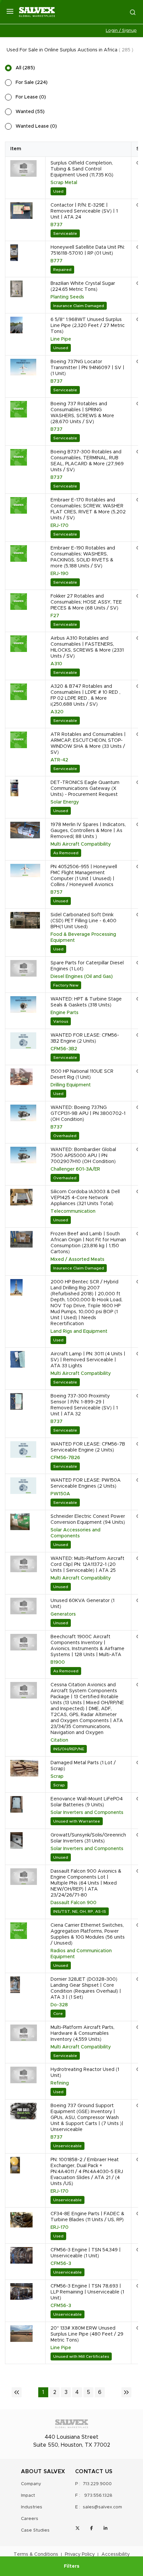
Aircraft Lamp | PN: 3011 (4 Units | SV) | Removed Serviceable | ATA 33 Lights (88, 1360)
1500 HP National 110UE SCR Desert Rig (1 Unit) (82, 1074)
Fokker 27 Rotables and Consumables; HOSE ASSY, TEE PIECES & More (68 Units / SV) (86, 602)
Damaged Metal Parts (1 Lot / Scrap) (83, 1766)
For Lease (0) (31, 97)
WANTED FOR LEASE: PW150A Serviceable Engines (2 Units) (86, 1483)
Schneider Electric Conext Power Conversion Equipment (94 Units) (88, 1519)
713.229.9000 (97, 2484)
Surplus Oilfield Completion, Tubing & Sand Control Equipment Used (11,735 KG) (82, 169)
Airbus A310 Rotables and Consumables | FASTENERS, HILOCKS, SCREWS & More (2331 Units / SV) (87, 647)
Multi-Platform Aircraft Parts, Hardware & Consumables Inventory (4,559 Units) (82, 2033)
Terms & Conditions (36, 2554)
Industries (32, 2507)
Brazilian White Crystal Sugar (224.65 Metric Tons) (83, 287)
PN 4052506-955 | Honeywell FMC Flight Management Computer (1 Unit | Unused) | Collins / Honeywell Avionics (84, 876)
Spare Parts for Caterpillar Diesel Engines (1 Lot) (87, 966)
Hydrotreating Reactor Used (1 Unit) (85, 2073)
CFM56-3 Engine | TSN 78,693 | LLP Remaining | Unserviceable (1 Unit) (87, 2292)
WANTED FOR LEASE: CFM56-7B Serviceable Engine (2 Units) (88, 1447)
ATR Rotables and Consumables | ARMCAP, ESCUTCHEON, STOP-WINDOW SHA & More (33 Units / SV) (88, 743)
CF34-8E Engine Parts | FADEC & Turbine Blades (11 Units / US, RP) (87, 2217)
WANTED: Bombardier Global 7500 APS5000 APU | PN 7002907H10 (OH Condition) (83, 1156)
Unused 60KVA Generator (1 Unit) (82, 1604)
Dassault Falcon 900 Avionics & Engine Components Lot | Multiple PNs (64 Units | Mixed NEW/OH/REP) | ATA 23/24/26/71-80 (86, 1883)
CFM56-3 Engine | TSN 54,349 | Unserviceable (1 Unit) (86, 2253)
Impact (28, 2496)
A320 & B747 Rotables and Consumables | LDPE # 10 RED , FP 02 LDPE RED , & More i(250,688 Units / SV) (85, 695)
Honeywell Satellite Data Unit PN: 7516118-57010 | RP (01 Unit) (88, 250)
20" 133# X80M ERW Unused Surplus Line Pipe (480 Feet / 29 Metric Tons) (87, 2334)
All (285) (25, 68)
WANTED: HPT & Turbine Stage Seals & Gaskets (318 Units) (86, 1002)
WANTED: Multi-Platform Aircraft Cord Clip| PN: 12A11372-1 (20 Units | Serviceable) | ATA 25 (87, 1565)
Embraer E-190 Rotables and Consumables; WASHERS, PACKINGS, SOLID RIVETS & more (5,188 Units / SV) (83, 557)
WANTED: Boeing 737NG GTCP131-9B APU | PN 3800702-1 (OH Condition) (88, 1114)
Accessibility (116, 2554)
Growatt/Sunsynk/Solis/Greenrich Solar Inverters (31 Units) (88, 1838)
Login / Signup (121, 31)
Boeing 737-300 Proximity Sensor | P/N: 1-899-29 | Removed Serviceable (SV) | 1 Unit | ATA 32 (84, 1405)
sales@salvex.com (102, 2507)
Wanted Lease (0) (36, 126)
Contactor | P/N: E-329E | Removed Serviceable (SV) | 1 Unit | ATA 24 (84, 211)
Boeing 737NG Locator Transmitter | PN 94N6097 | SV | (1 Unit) (87, 368)
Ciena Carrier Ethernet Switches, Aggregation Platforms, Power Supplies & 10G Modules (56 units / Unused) (88, 1934)
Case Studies (35, 2530)
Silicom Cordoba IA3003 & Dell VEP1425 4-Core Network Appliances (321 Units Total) (85, 1198)
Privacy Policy (80, 2554)
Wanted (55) (30, 112)
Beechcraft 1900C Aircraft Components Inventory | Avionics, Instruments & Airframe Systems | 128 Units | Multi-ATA (87, 1646)
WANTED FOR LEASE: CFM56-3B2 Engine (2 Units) (85, 1038)
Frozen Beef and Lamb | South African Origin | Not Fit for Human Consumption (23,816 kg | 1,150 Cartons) (88, 1243)
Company (31, 2484)
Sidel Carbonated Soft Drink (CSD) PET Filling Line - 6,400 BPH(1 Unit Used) (83, 921)
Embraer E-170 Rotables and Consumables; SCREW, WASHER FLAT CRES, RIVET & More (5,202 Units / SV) (88, 509)
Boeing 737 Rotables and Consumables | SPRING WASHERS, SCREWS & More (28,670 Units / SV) (82, 413)
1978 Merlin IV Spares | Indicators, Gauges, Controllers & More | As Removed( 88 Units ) (88, 831)
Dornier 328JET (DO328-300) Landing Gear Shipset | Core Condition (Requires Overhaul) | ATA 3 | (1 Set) (86, 1988)
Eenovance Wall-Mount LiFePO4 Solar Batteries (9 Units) (87, 1802)
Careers (30, 2519)
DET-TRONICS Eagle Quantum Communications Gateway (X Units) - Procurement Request (85, 789)
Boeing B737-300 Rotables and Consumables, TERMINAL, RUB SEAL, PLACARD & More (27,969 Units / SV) (87, 461)
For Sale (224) (32, 83)
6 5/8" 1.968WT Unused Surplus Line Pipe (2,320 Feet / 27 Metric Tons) (88, 326)
